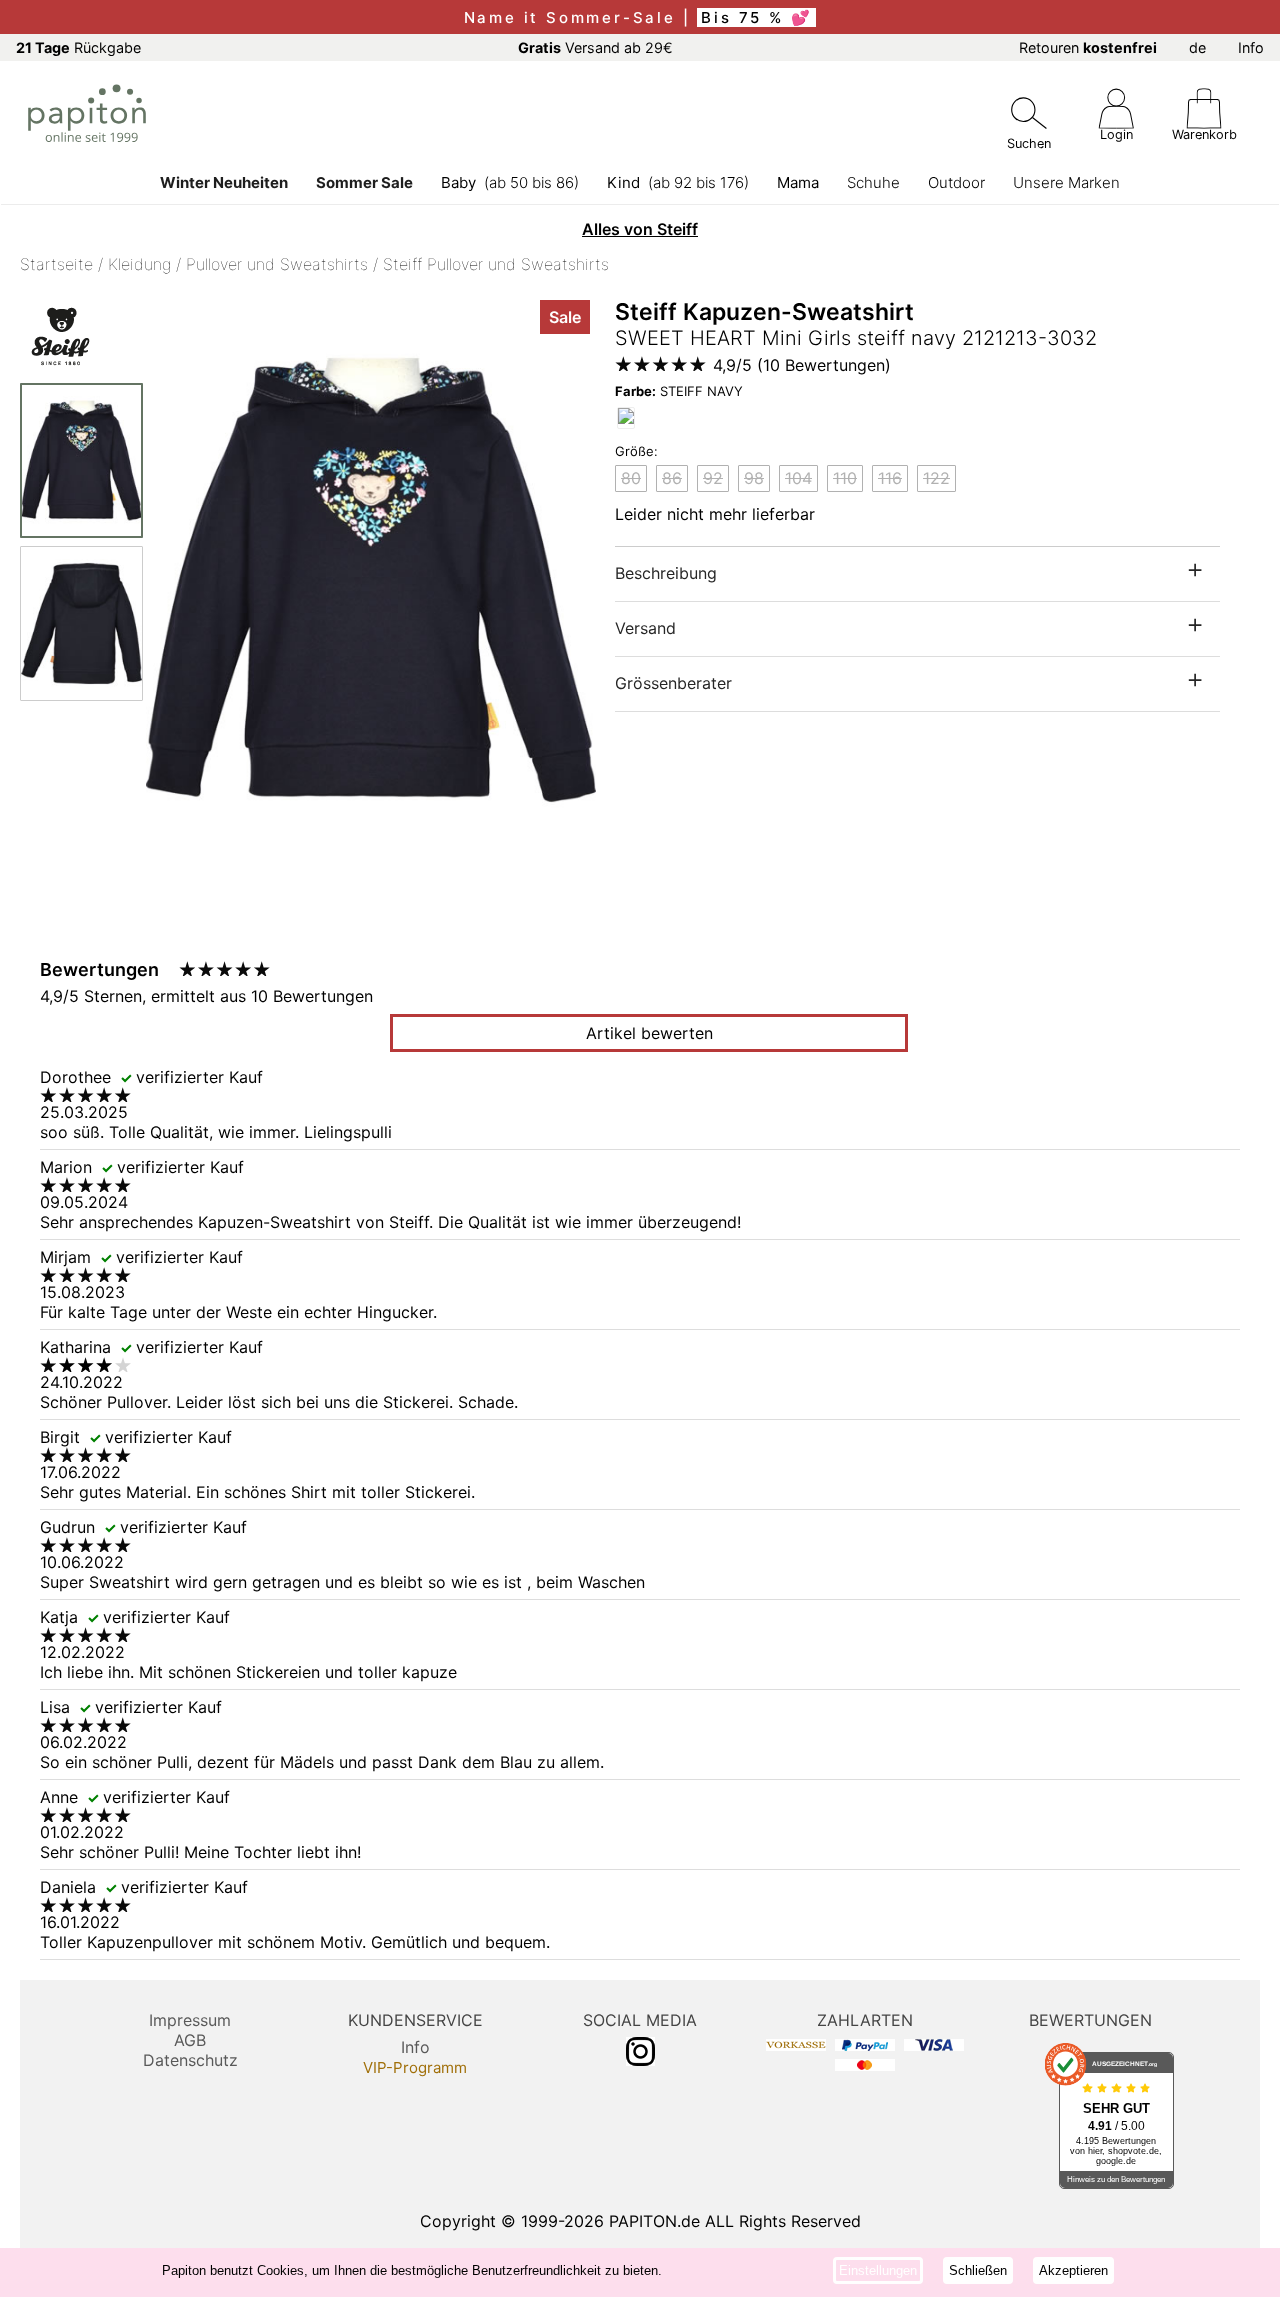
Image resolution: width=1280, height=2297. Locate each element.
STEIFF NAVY (679, 391)
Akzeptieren (1073, 2270)
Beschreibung (666, 573)
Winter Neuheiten (224, 182)
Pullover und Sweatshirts (277, 264)
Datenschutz (190, 2060)
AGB (190, 2040)
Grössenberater (673, 683)
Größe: (636, 451)
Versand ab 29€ (595, 47)
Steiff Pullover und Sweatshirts (496, 264)
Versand (645, 628)
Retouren (1088, 47)
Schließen (978, 2270)
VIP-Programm (415, 2067)
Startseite (56, 264)
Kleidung (139, 264)
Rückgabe (78, 47)
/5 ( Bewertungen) (802, 365)
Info (1251, 47)
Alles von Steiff (640, 229)
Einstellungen (878, 2270)
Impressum (190, 2020)
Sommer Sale (364, 182)
